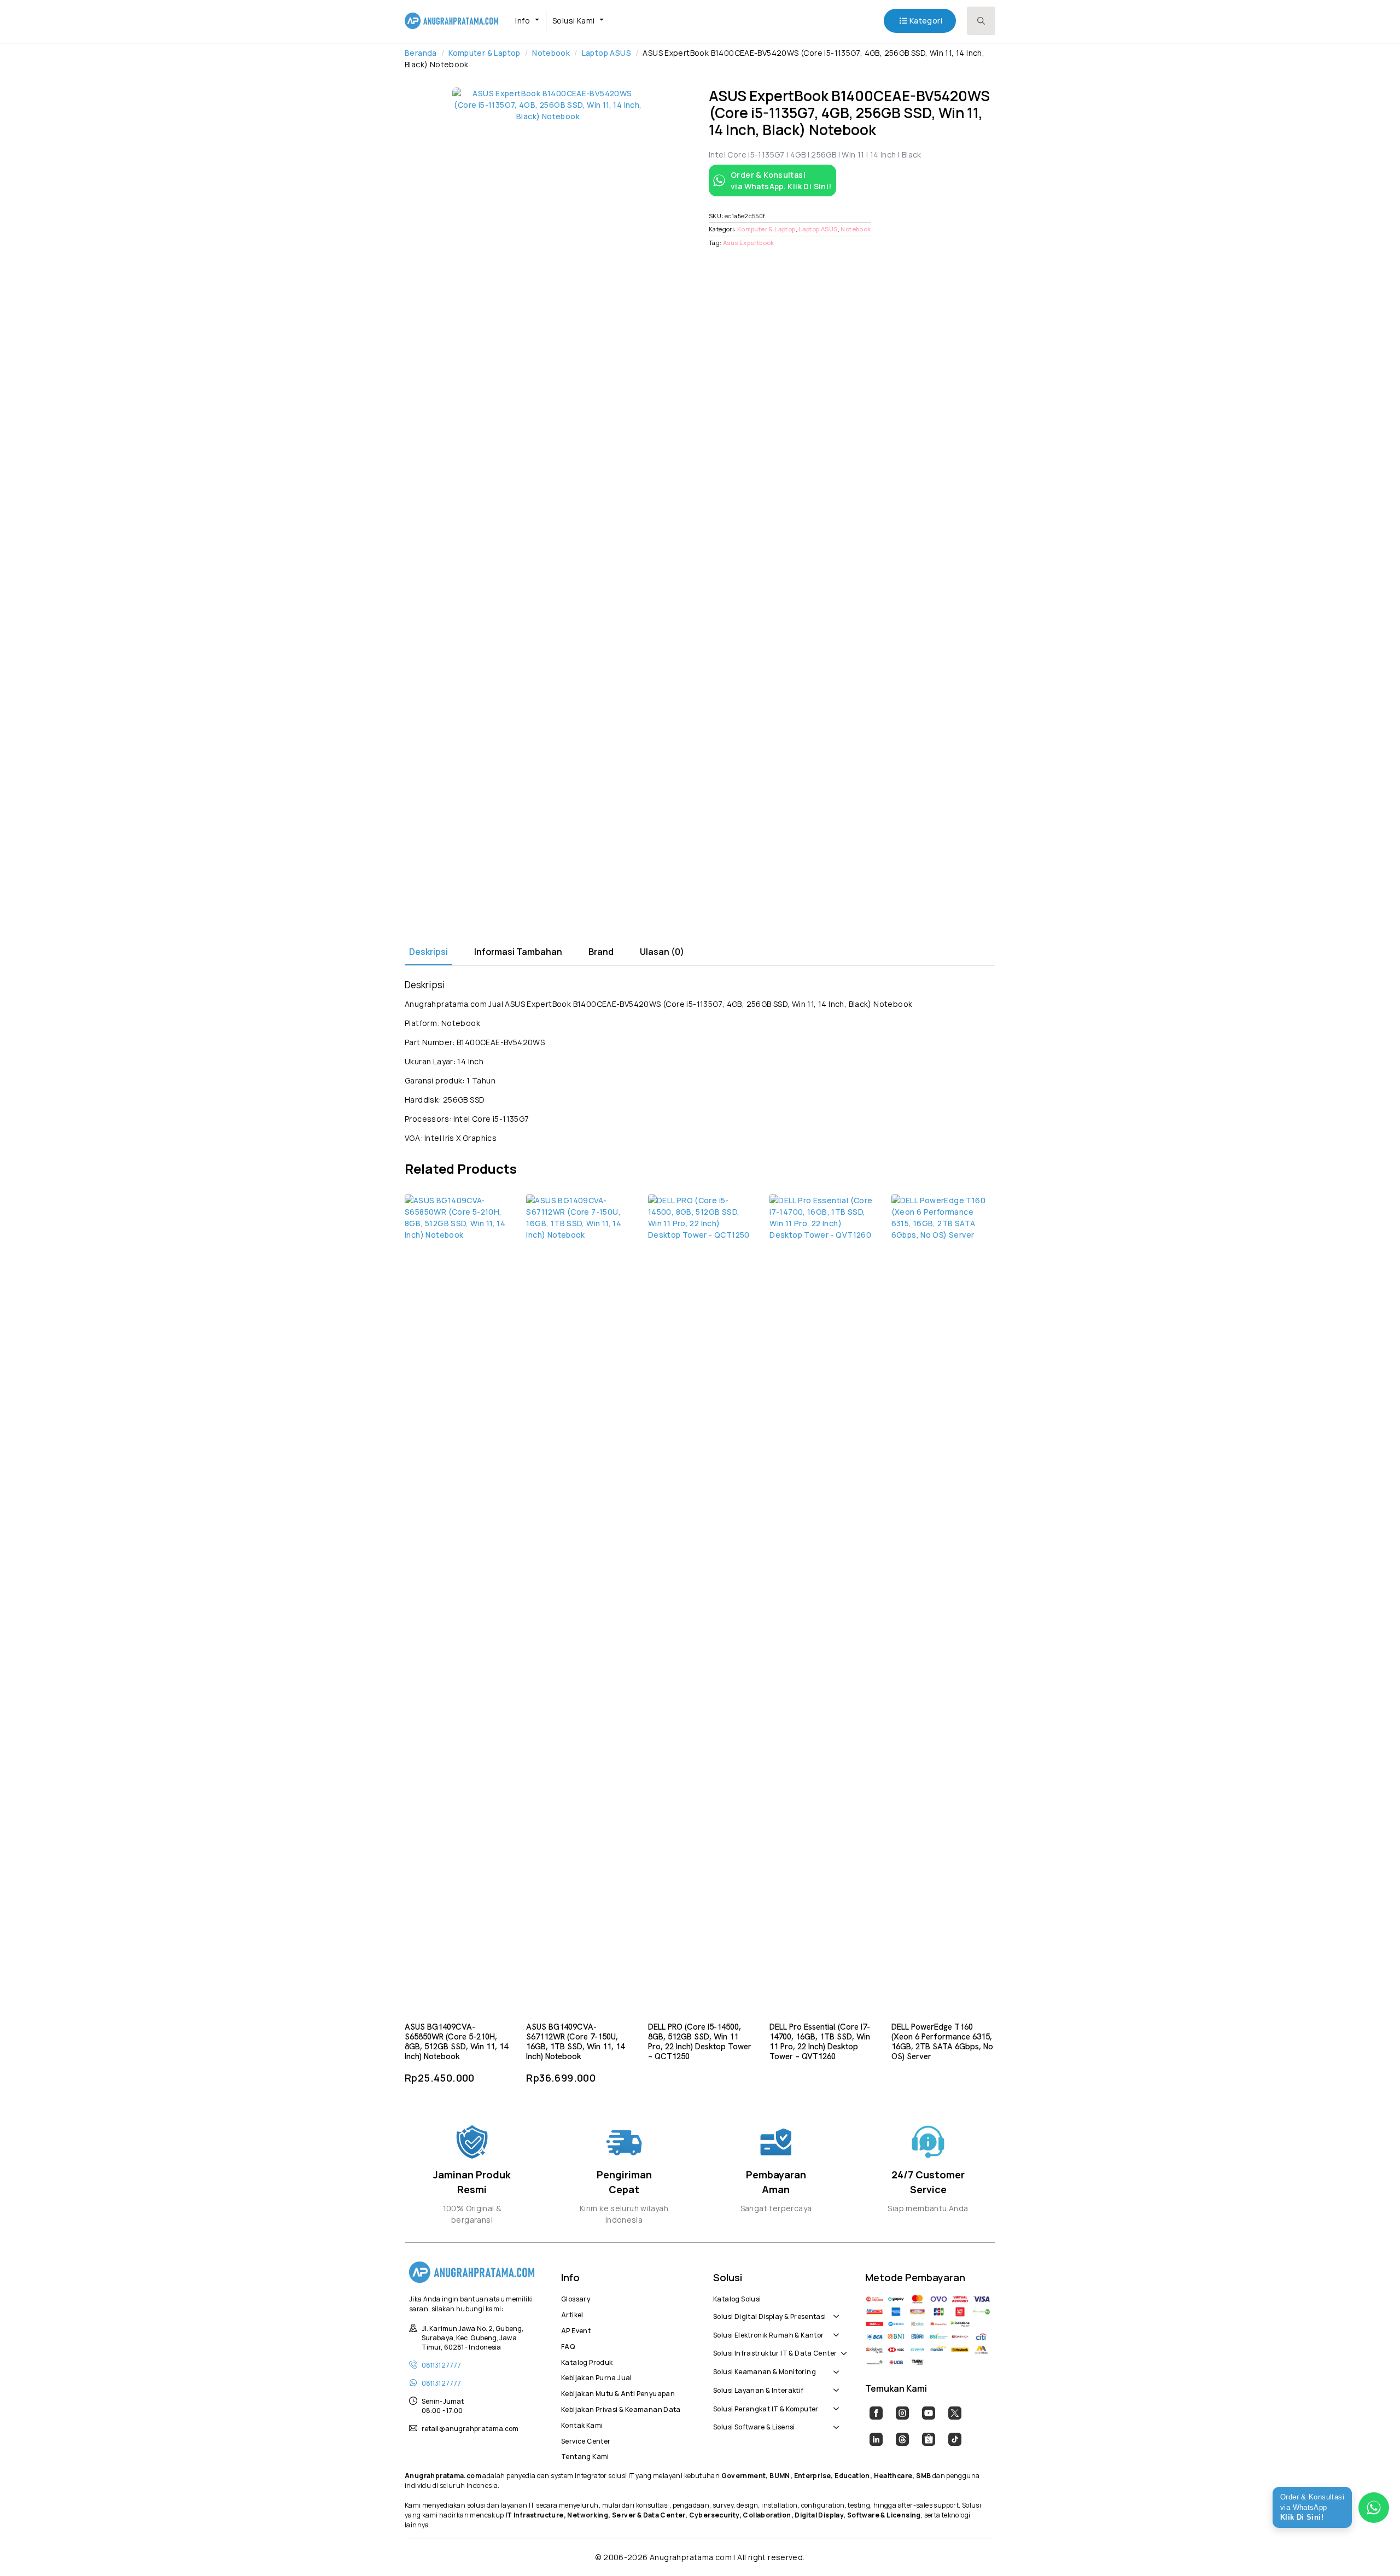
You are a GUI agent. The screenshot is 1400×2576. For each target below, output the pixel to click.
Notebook (551, 53)
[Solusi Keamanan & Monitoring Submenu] (834, 2366)
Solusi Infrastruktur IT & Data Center (775, 2352)
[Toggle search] (981, 21)
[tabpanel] (700, 1061)
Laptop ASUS (606, 53)
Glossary (576, 2298)
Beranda (421, 53)
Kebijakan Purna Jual (597, 2376)
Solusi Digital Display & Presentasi (770, 2315)
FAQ (568, 2345)
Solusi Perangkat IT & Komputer (766, 2408)
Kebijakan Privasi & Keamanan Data (621, 2408)
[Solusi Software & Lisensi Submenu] (834, 2422)
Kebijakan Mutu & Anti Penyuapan (618, 2392)
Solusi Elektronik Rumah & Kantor (768, 2334)
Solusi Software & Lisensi (754, 2426)
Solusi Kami (573, 21)
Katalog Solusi (737, 2298)
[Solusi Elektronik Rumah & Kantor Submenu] (834, 2329)
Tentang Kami (585, 2455)
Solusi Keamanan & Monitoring (765, 2370)
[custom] (876, 2413)
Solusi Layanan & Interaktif (759, 2389)
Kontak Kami (582, 2424)
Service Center (586, 2440)
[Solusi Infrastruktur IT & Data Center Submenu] (842, 2347)
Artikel (572, 2313)
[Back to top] (1373, 2549)
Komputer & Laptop (485, 53)
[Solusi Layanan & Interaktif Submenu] (834, 2385)
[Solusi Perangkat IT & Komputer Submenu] (834, 2403)
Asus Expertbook (749, 243)
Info (523, 21)
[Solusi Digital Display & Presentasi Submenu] (834, 2311)
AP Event (576, 2329)
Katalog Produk (587, 2361)
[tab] (428, 952)
